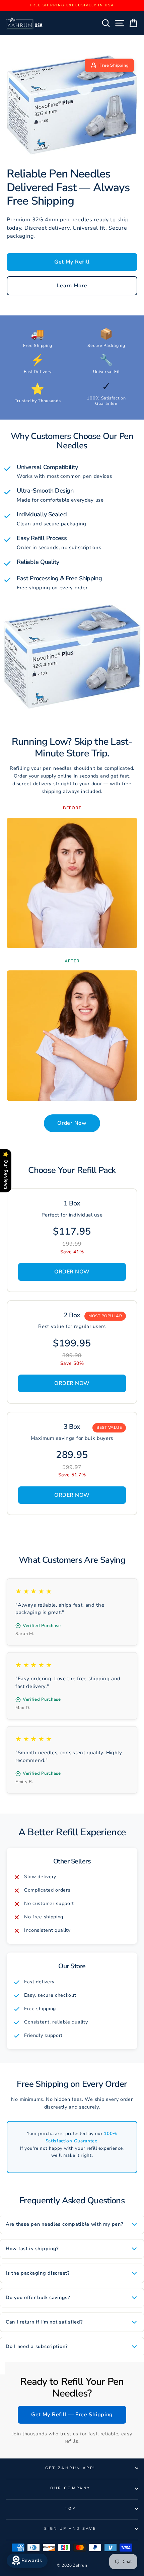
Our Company (70, 2488)
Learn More (72, 286)
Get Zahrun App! (70, 2468)
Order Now (72, 1123)
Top (70, 2509)
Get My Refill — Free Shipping (72, 2415)
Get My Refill (72, 262)
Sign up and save (70, 2529)
